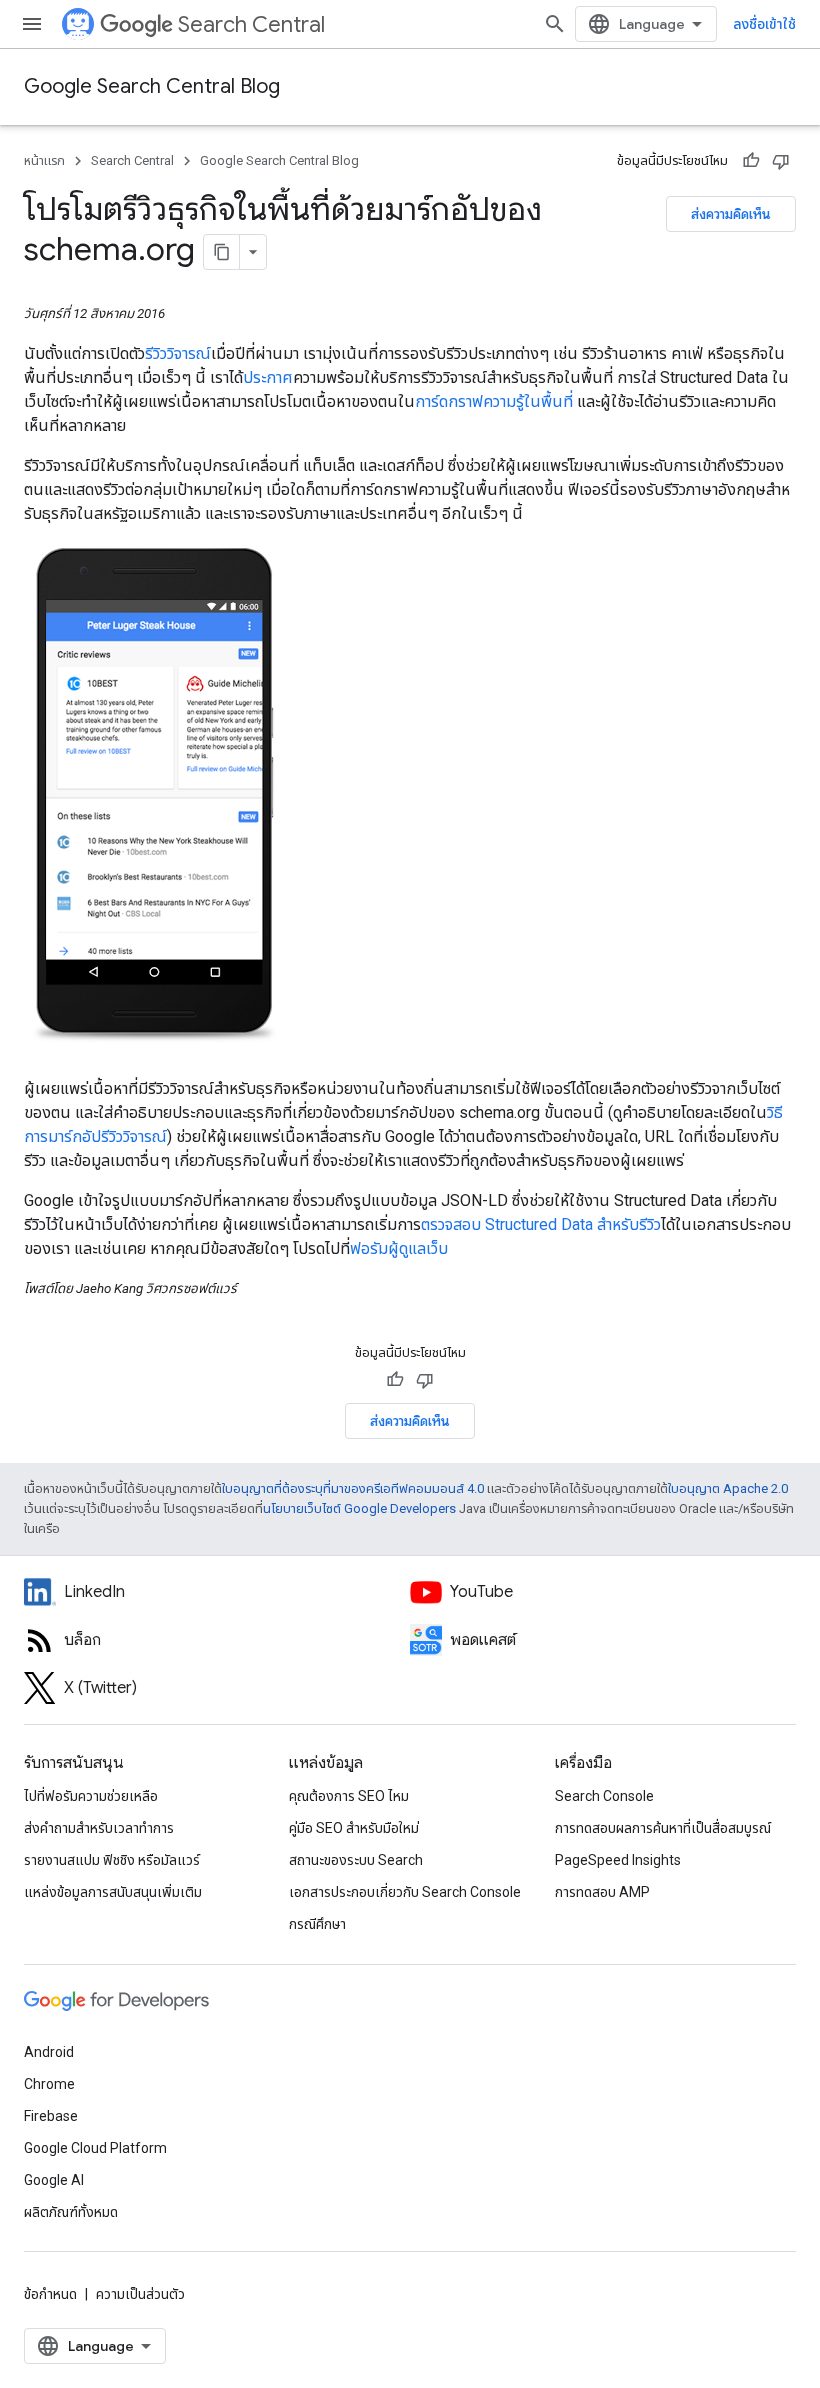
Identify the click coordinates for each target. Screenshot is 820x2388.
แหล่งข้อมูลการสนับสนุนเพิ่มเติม (113, 1892)
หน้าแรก (44, 160)
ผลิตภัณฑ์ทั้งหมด (71, 2212)
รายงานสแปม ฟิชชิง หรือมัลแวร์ (112, 1860)
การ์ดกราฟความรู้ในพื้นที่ (494, 401)
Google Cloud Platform (95, 2148)
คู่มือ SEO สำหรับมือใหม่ (354, 1828)
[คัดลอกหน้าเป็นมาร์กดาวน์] (222, 252)
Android (49, 2052)
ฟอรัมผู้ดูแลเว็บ (399, 1248)
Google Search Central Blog (152, 86)
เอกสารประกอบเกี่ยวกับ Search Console (405, 1892)
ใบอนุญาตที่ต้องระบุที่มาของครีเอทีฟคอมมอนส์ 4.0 (353, 1488)
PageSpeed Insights (618, 1860)
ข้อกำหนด (50, 2294)
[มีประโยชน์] (751, 161)
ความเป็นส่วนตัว (140, 2294)
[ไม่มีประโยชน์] (781, 161)
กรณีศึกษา (317, 1924)
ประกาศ (268, 377)
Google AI (54, 2180)
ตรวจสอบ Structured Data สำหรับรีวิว (541, 1224)
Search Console (604, 1796)
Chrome (49, 2084)
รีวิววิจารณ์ (178, 353)
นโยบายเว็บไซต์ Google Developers (359, 1508)
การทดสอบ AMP (602, 1892)
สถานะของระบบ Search (356, 1860)
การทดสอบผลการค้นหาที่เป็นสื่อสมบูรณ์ (663, 1828)
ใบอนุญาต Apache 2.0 (728, 1488)
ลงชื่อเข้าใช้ (764, 24)
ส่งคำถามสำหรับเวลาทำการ (99, 1828)
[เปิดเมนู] (32, 24)
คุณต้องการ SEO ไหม (349, 1796)
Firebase (51, 2116)
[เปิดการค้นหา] (555, 24)
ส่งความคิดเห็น (731, 214)
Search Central (251, 24)
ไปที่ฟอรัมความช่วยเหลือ (91, 1796)
